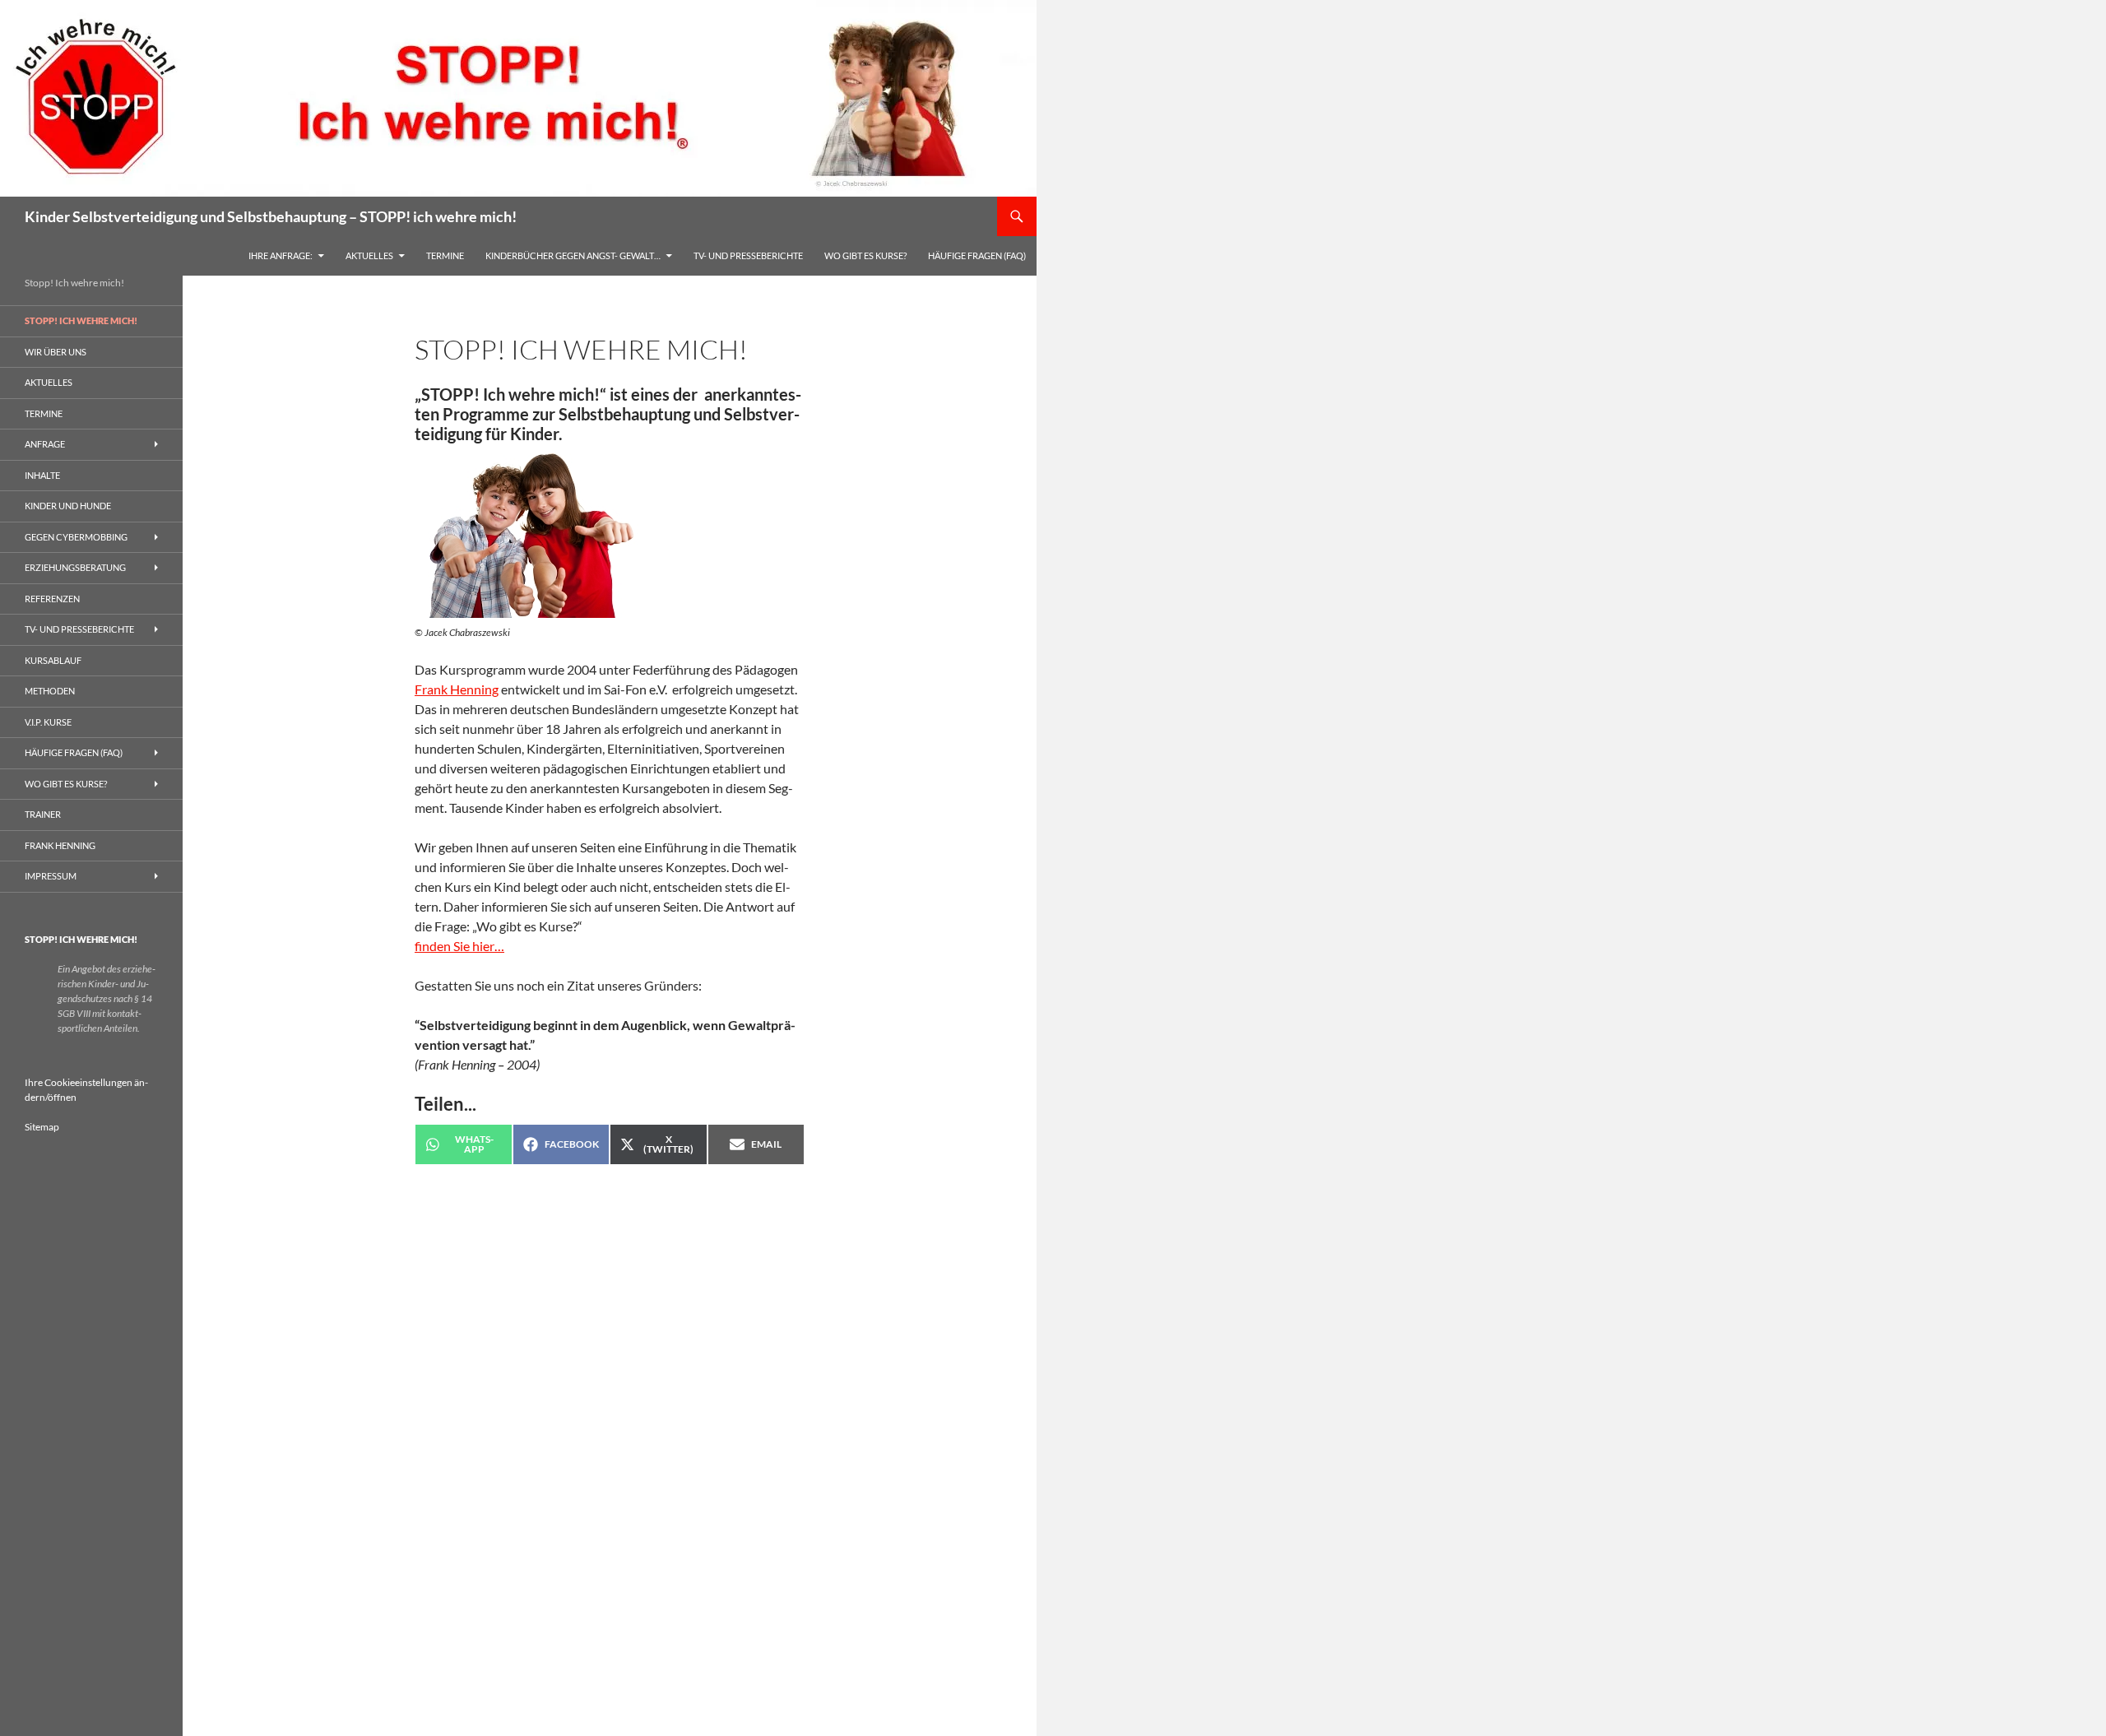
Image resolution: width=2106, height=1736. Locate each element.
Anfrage (45, 444)
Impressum (51, 876)
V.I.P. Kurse (48, 722)
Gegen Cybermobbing (76, 537)
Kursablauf (53, 660)
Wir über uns (56, 352)
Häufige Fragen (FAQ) (977, 255)
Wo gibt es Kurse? (865, 255)
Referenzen (52, 599)
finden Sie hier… (459, 946)
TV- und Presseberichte (748, 255)
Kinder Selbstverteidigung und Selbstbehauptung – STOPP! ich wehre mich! (271, 216)
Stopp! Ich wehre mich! (81, 320)
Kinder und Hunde (68, 506)
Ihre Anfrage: (281, 255)
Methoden (50, 691)
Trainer (43, 814)
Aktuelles (369, 255)
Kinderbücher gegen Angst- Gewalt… (573, 255)
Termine (445, 255)
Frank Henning (457, 689)
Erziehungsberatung (75, 567)
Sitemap (42, 1127)
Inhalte (42, 475)
